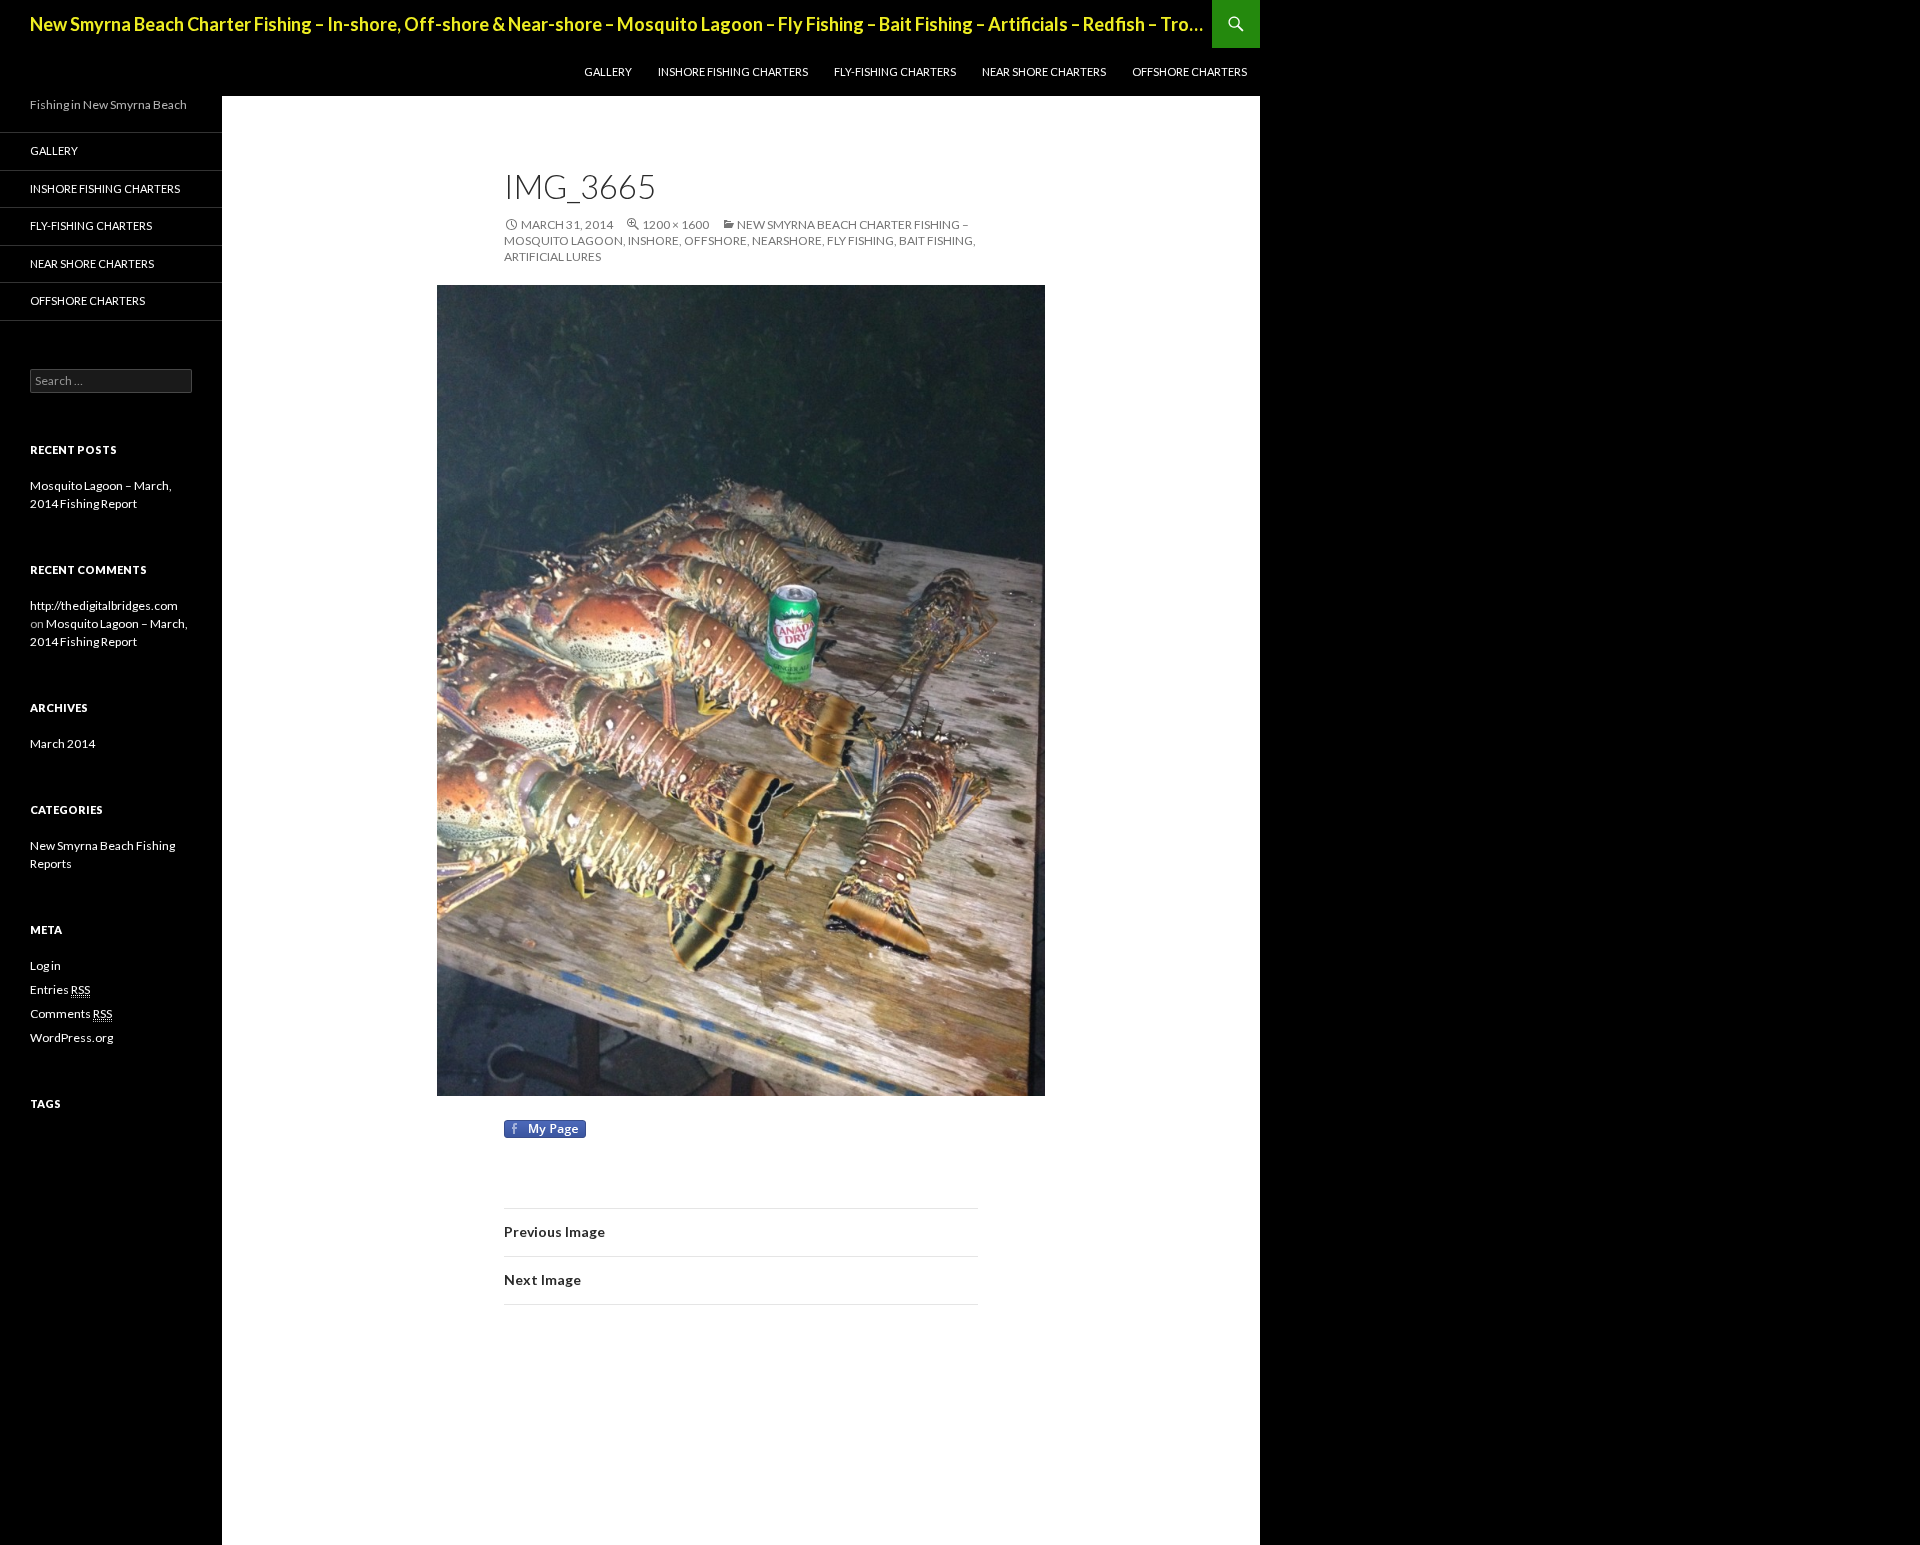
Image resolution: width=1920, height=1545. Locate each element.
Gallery (608, 71)
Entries (60, 989)
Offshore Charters (1189, 71)
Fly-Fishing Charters (895, 71)
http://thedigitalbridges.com (104, 605)
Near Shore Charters (1044, 71)
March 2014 (62, 743)
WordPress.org (71, 1037)
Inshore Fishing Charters (733, 71)
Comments (71, 1013)
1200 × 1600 (675, 224)
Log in (45, 965)
